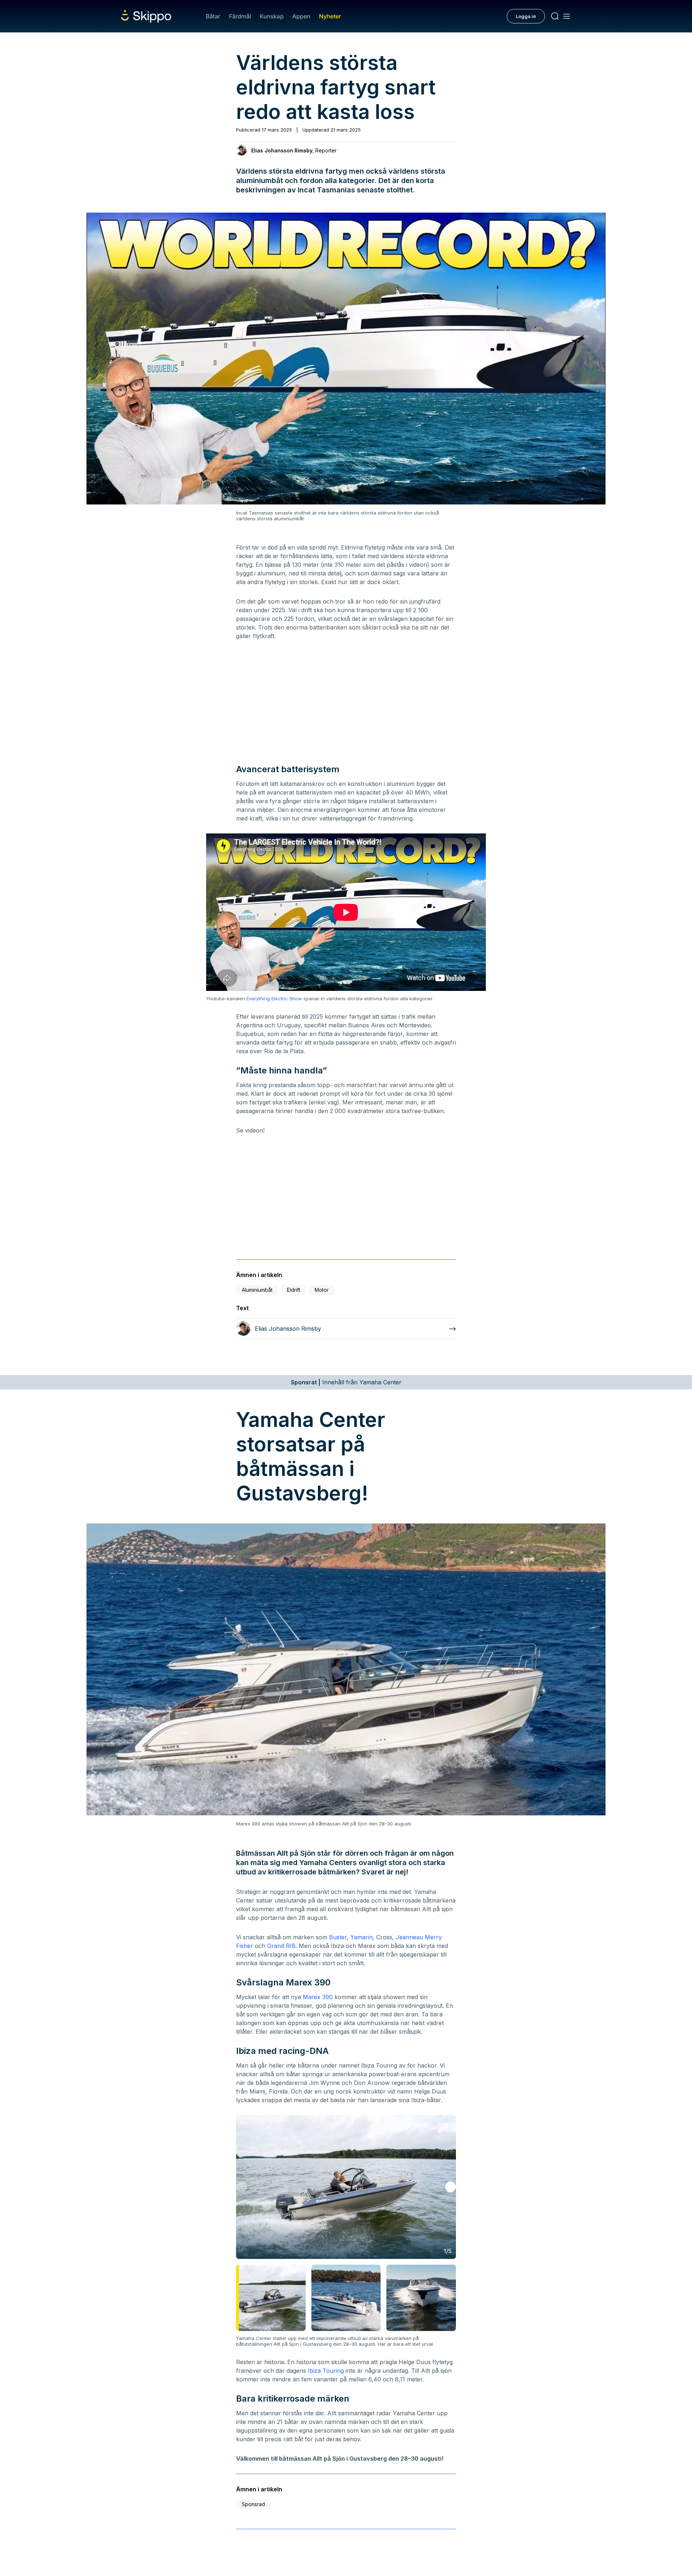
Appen (301, 16)
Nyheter (330, 16)
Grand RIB (281, 1946)
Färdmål (240, 16)
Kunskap (272, 16)
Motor (322, 1290)
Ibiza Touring (326, 2371)
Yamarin (361, 1937)
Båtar (213, 16)
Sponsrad (253, 2504)
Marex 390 (318, 1997)
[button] (451, 2187)
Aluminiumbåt (257, 1290)
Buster (338, 1937)
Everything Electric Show (274, 998)
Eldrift (294, 1290)
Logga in (526, 16)
